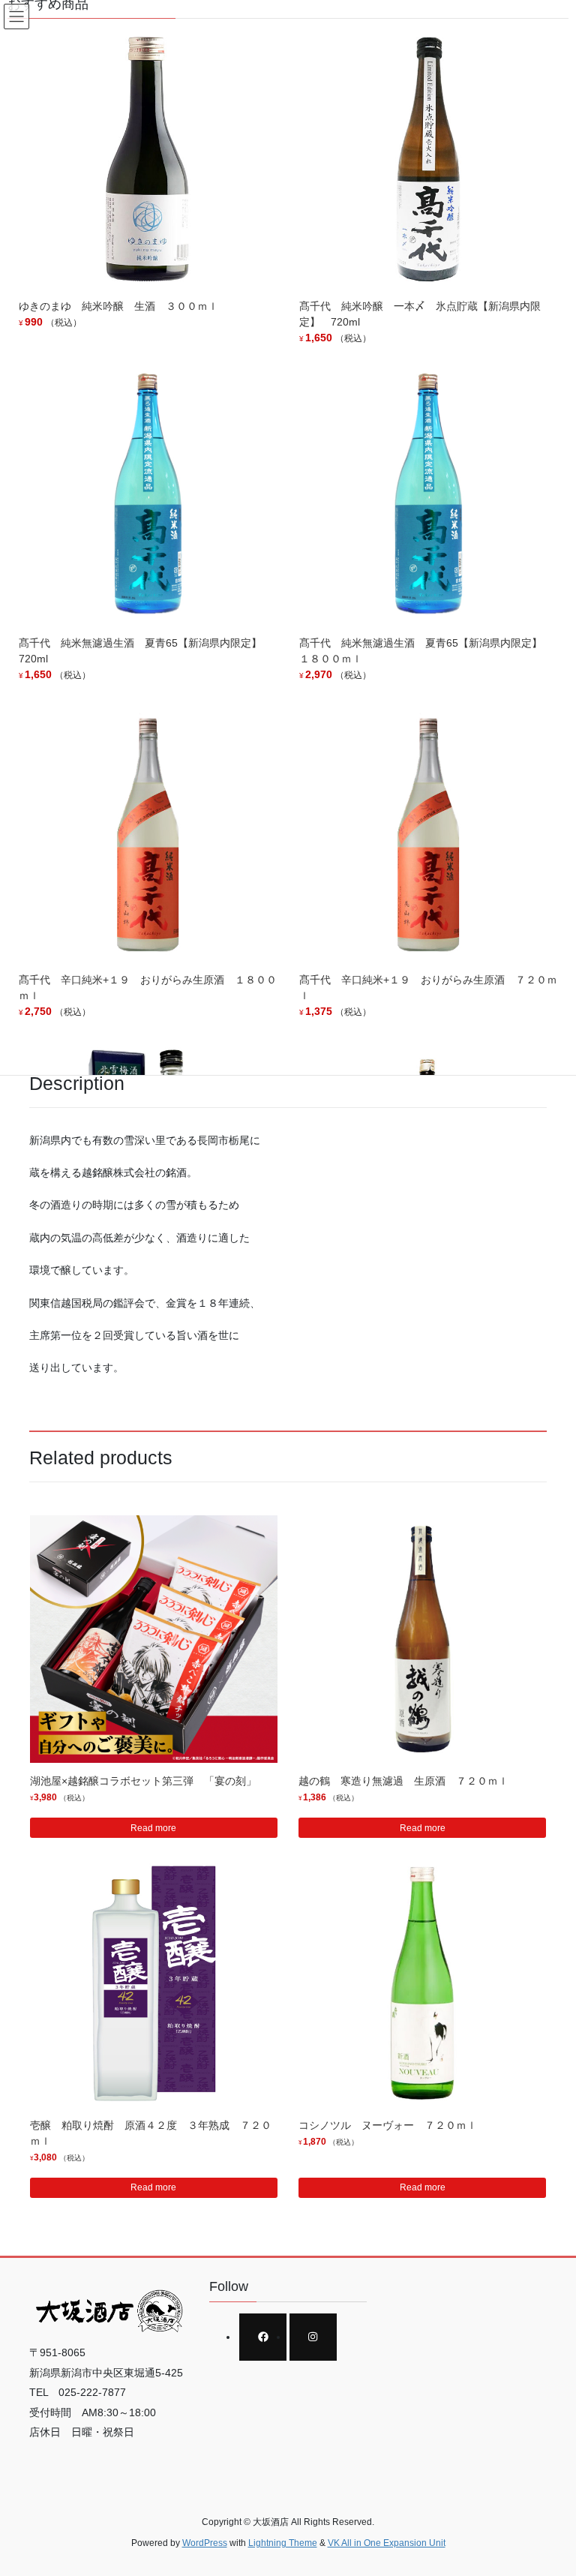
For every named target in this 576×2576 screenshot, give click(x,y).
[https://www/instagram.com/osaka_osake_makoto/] (313, 2337)
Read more (153, 1828)
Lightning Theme (283, 2543)
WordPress (205, 2543)
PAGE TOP (549, 2485)
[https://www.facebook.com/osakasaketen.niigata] (263, 2337)
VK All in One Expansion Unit (387, 2543)
